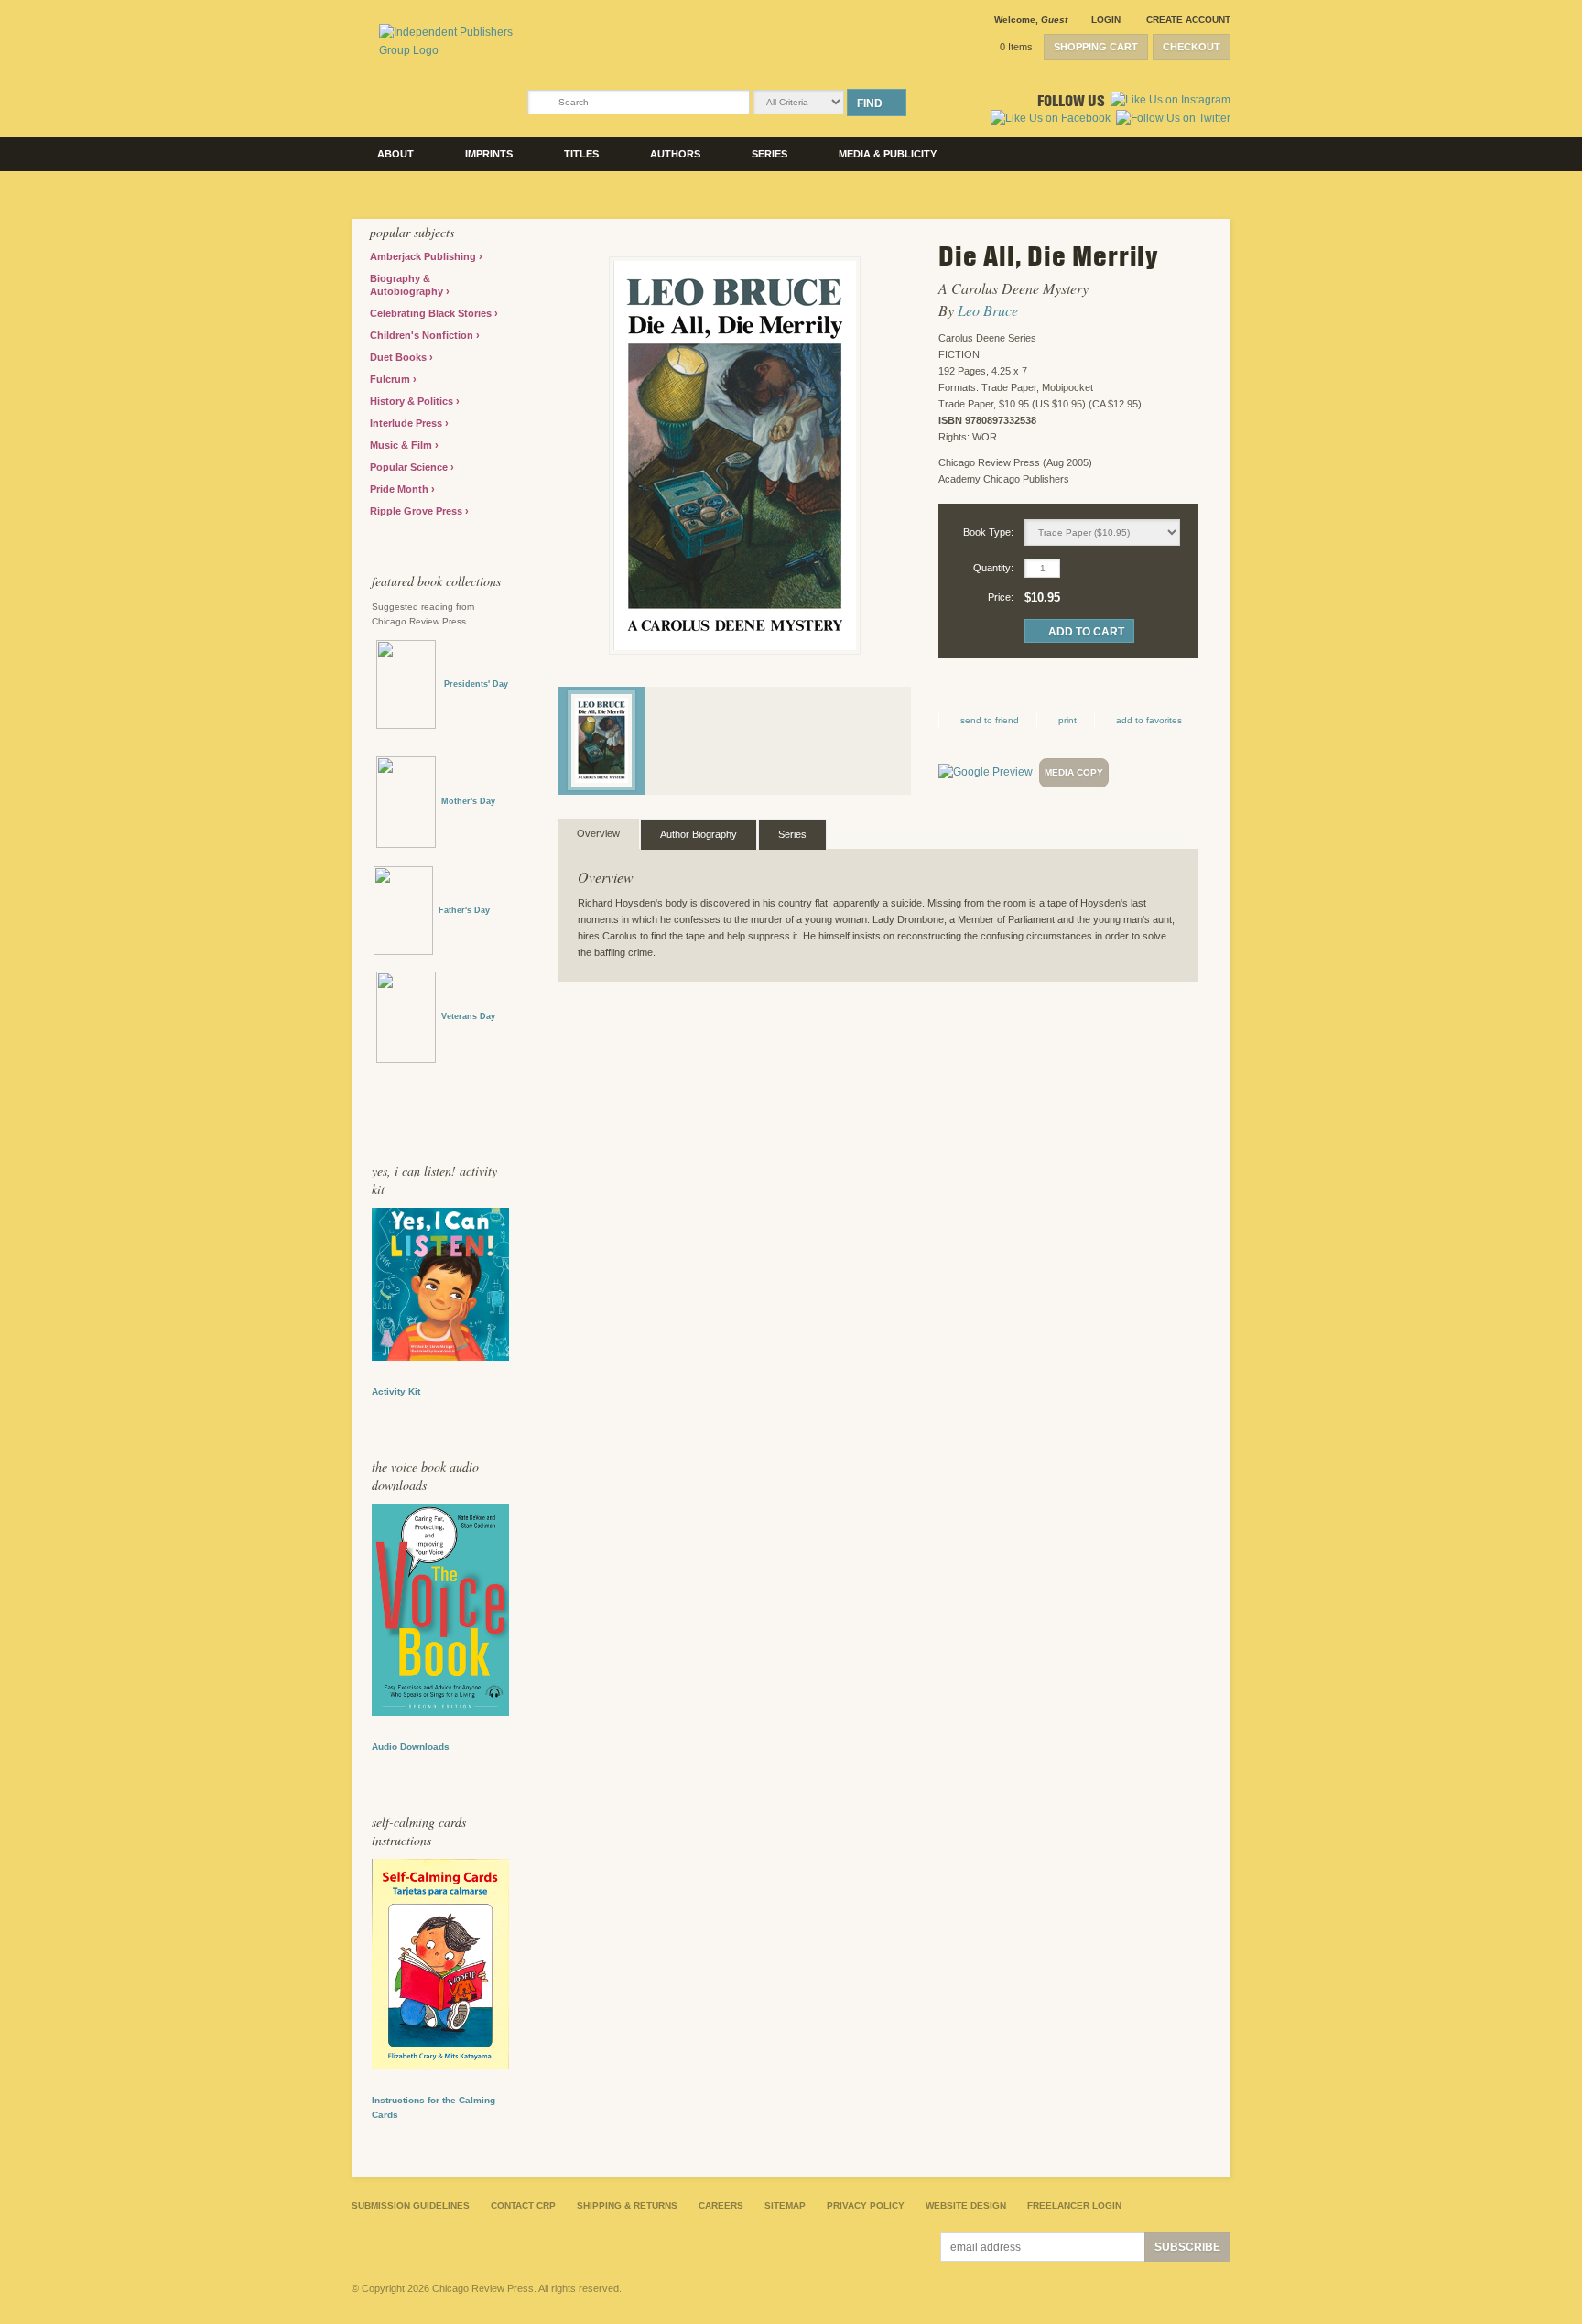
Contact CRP (523, 2205)
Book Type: (988, 532)
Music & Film (402, 445)
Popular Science (410, 467)
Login (1106, 20)
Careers (721, 2205)
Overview (598, 833)
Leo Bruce (988, 310)
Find (870, 103)
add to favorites (1149, 720)
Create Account (1188, 20)
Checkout (1192, 47)
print (1067, 720)
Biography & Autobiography (408, 285)
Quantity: (993, 568)
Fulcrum (391, 379)
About (395, 154)
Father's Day (464, 910)
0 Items (1016, 47)
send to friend (990, 720)
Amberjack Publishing (424, 256)
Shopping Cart (1096, 47)
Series (769, 154)
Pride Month (401, 489)
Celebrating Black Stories (432, 313)
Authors (675, 154)
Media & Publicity (888, 154)
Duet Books (400, 357)
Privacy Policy (866, 2205)
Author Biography (699, 834)
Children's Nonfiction (423, 335)
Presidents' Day (472, 684)
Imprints (489, 154)
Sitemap (785, 2205)
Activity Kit (396, 1391)
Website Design (966, 2205)
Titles (581, 154)
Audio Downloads (411, 1747)
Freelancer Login (1074, 2205)
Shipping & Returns (627, 2205)
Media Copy (1074, 772)
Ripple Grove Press (417, 511)
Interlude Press (407, 423)
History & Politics (413, 401)
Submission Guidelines (411, 2205)
